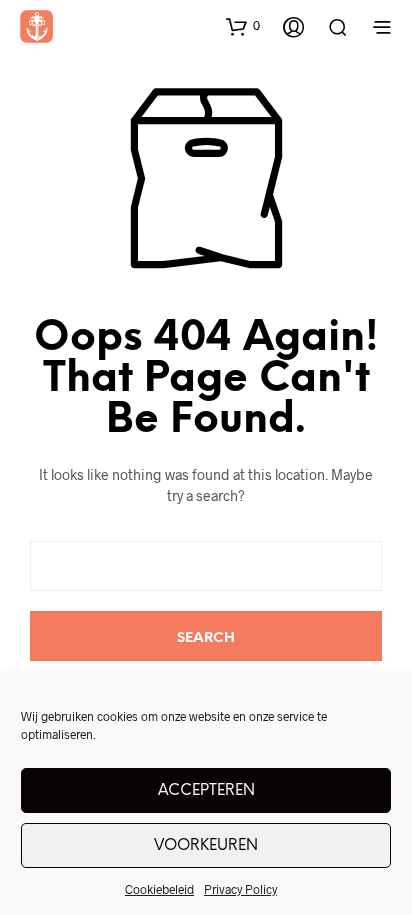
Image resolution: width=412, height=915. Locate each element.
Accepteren (206, 791)
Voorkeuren (206, 846)
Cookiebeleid (159, 889)
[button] (243, 26)
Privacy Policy (240, 889)
